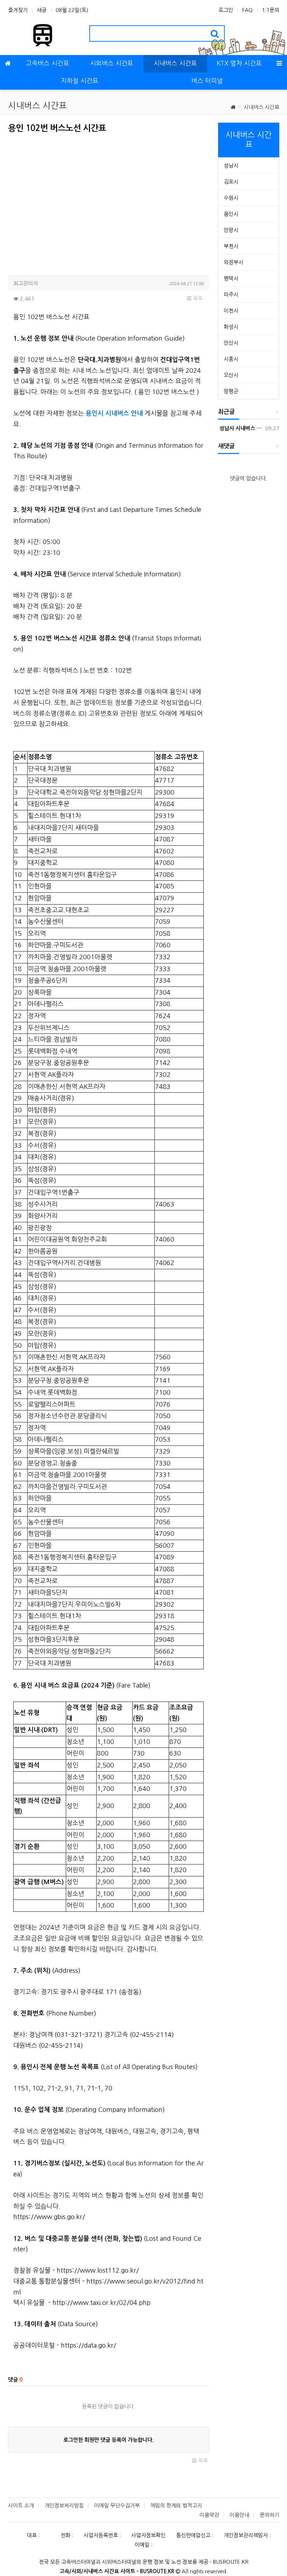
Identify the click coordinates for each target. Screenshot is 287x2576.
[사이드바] (279, 64)
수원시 (231, 198)
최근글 (226, 412)
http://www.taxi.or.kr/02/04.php (101, 2303)
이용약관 (209, 2515)
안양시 (231, 230)
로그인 (226, 10)
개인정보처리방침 (64, 2505)
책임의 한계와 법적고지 (176, 2505)
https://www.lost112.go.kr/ (98, 2271)
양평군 (231, 391)
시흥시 (231, 359)
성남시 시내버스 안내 (240, 428)
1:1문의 (271, 10)
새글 (42, 10)
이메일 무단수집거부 (117, 2505)
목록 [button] (197, 298)
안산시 (231, 343)
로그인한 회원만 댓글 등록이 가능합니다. (108, 2440)
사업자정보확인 (148, 2535)
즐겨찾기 (18, 10)
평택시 (231, 278)
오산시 (231, 375)
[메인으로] (8, 64)
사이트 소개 (21, 2505)
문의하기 (269, 2515)
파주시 (231, 294)
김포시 (231, 182)
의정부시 (233, 262)
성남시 (231, 166)
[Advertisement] (67, 202)
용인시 (231, 214)
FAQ (247, 10)
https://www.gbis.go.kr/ (49, 2217)
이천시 (231, 311)
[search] (215, 33)
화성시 (231, 327)
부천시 (231, 246)
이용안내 (239, 2515)
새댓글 (226, 446)
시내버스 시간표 (261, 107)
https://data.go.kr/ (89, 2345)
